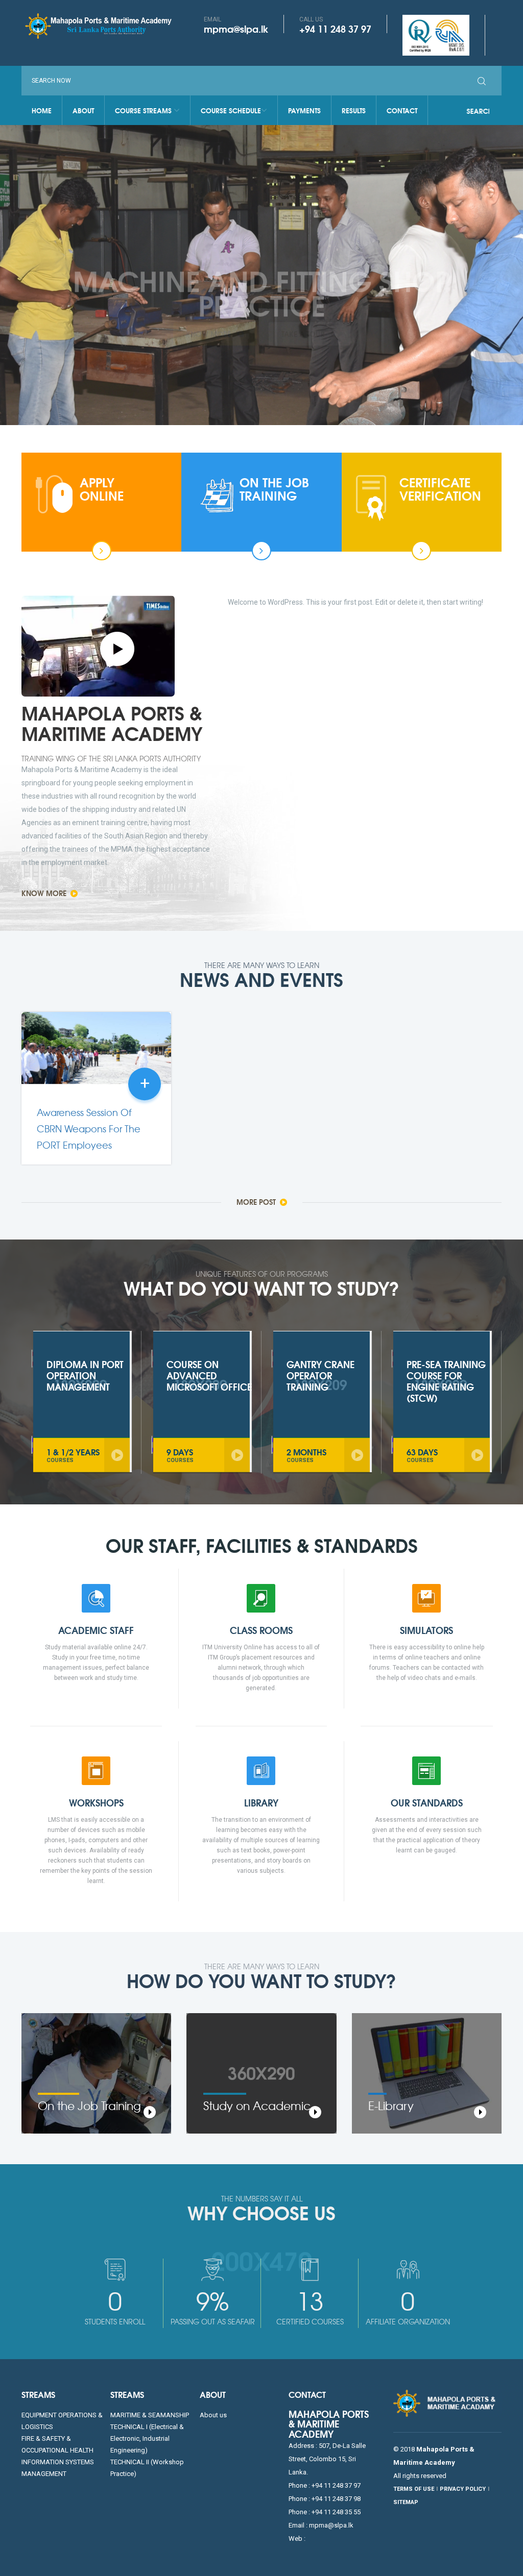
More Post (257, 1202)
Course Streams (144, 110)
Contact (402, 110)
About (83, 110)
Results (354, 110)
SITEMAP (406, 2502)
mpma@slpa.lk (236, 29)
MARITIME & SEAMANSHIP (150, 2415)
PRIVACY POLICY (463, 2489)
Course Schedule (231, 110)
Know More (209, 311)
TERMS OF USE (414, 2489)
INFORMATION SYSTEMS (58, 2462)
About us (213, 2415)
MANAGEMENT (44, 2474)
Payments (304, 110)
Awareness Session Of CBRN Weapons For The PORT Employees (89, 1129)
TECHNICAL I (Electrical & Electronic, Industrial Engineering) (147, 2438)
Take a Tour (304, 311)
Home (42, 110)
